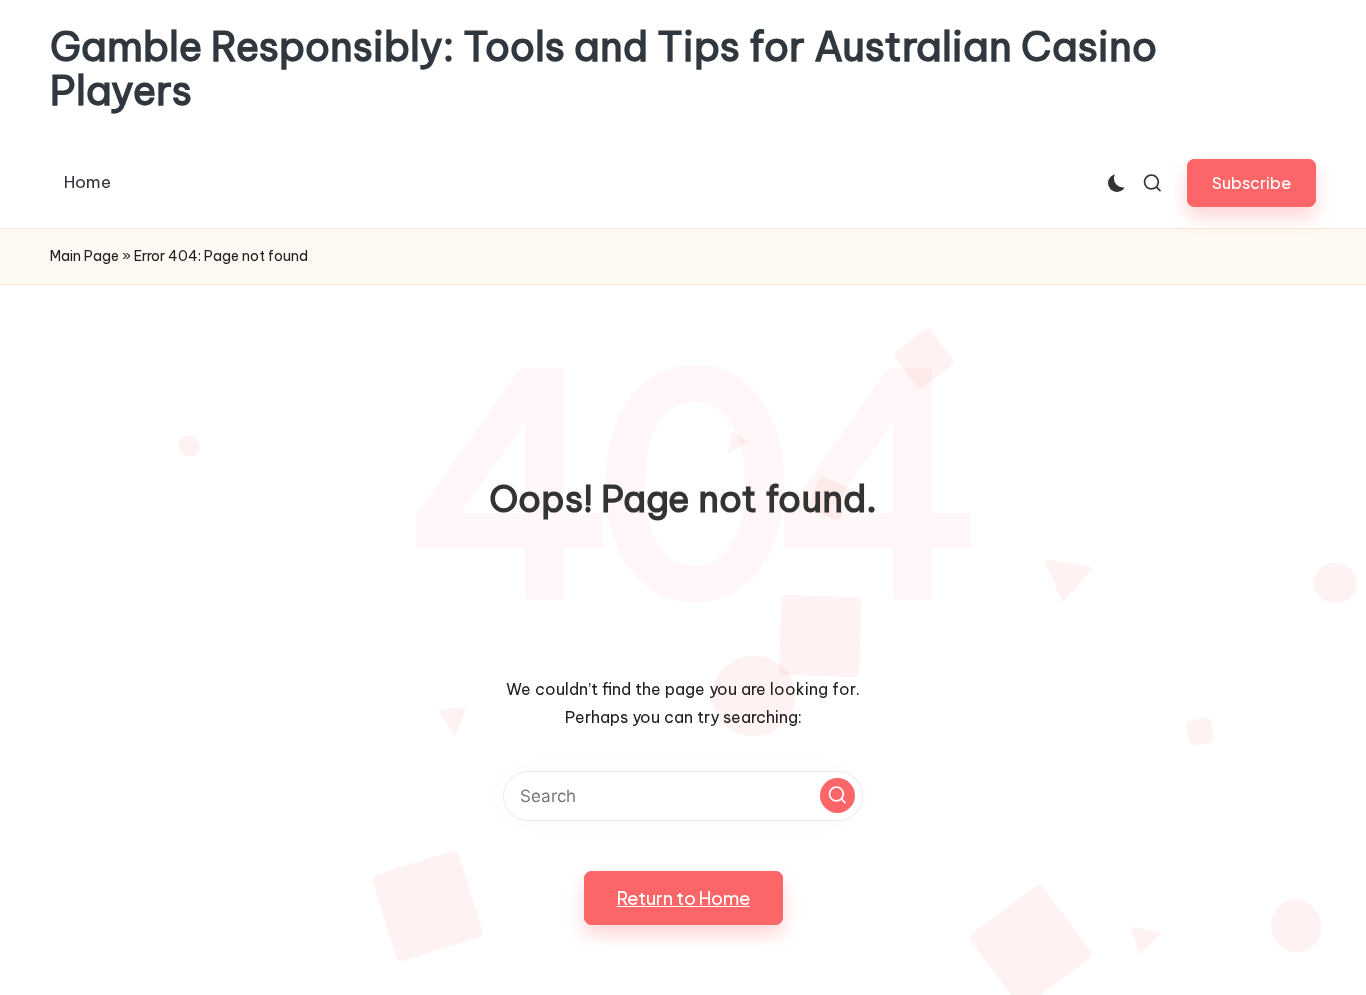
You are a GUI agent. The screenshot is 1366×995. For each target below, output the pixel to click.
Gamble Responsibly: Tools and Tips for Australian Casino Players (603, 69)
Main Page (84, 256)
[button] (1251, 182)
